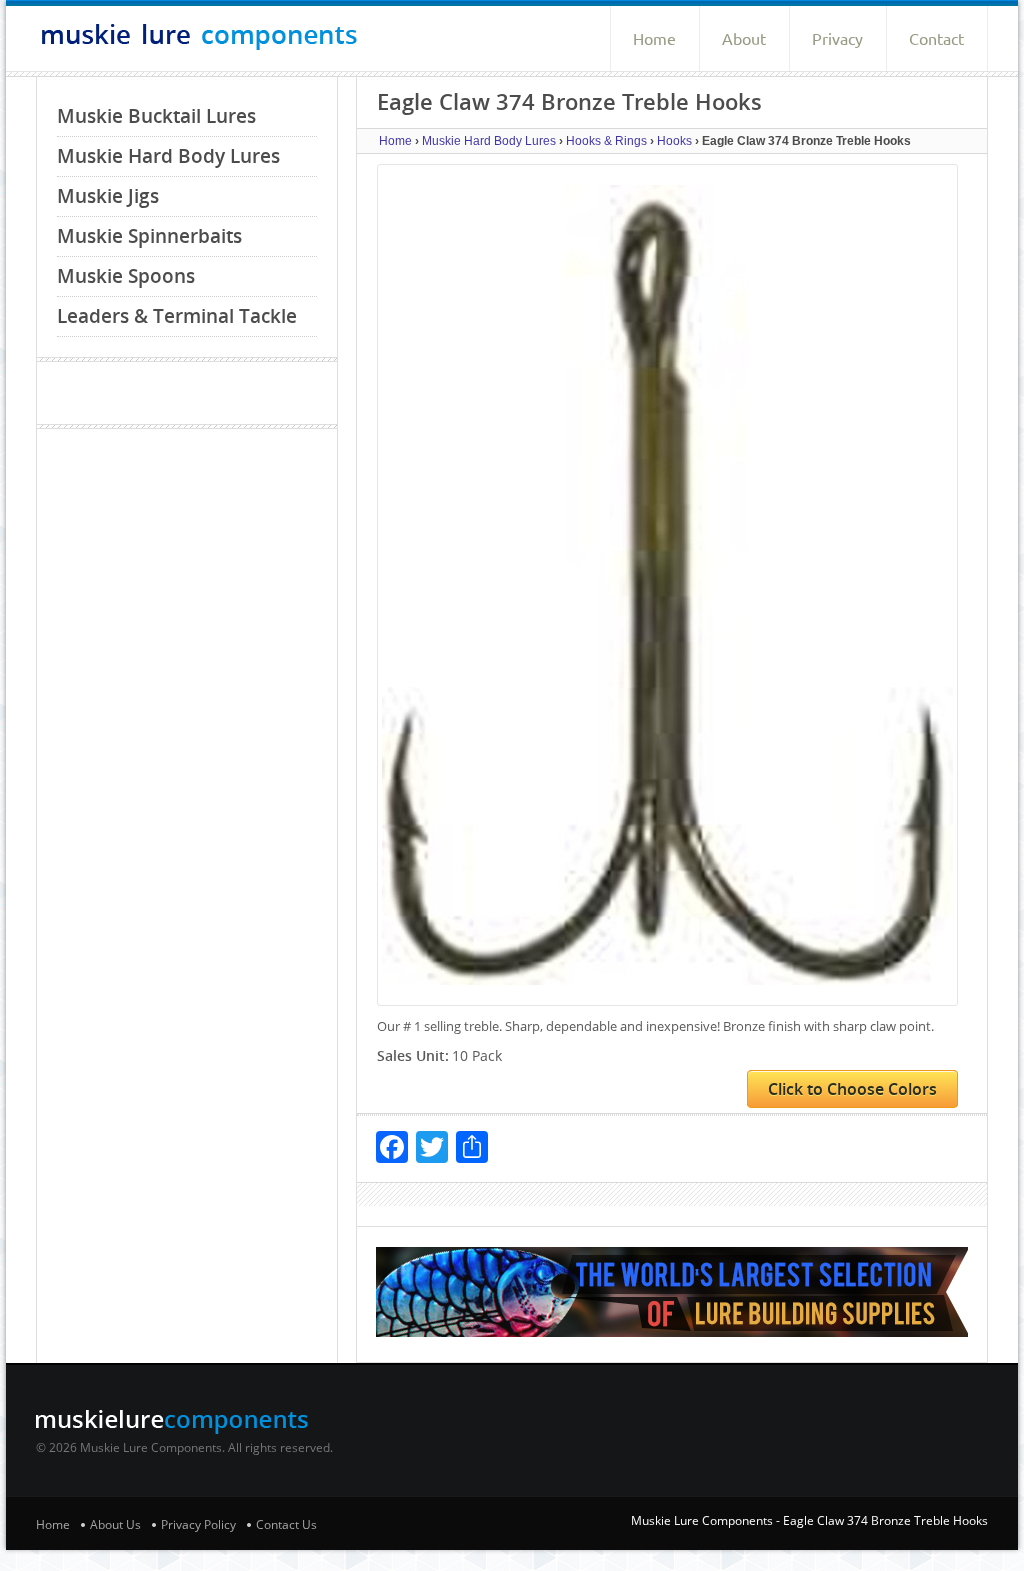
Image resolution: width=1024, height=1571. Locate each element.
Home (654, 39)
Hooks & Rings (606, 141)
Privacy (837, 39)
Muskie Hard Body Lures (168, 156)
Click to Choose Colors (852, 1089)
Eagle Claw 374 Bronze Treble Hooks (885, 1520)
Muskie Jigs (108, 196)
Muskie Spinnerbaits (149, 236)
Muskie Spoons (126, 276)
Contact (936, 39)
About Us (115, 1524)
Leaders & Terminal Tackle (177, 316)
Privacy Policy (198, 1524)
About (744, 39)
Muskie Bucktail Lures (156, 116)
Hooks (674, 141)
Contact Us (286, 1524)
